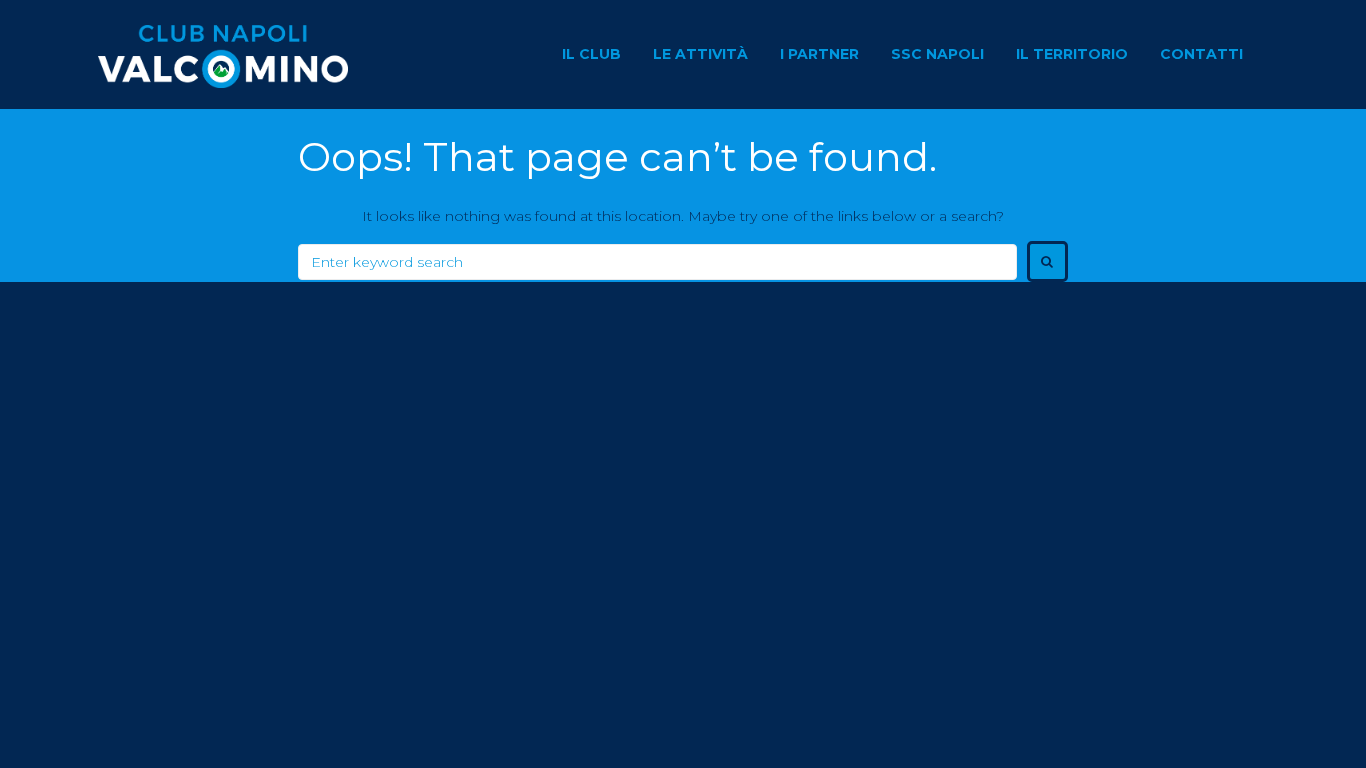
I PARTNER (819, 54)
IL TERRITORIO (1072, 54)
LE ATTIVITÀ (700, 54)
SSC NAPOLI (937, 54)
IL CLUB (591, 54)
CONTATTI (1201, 54)
